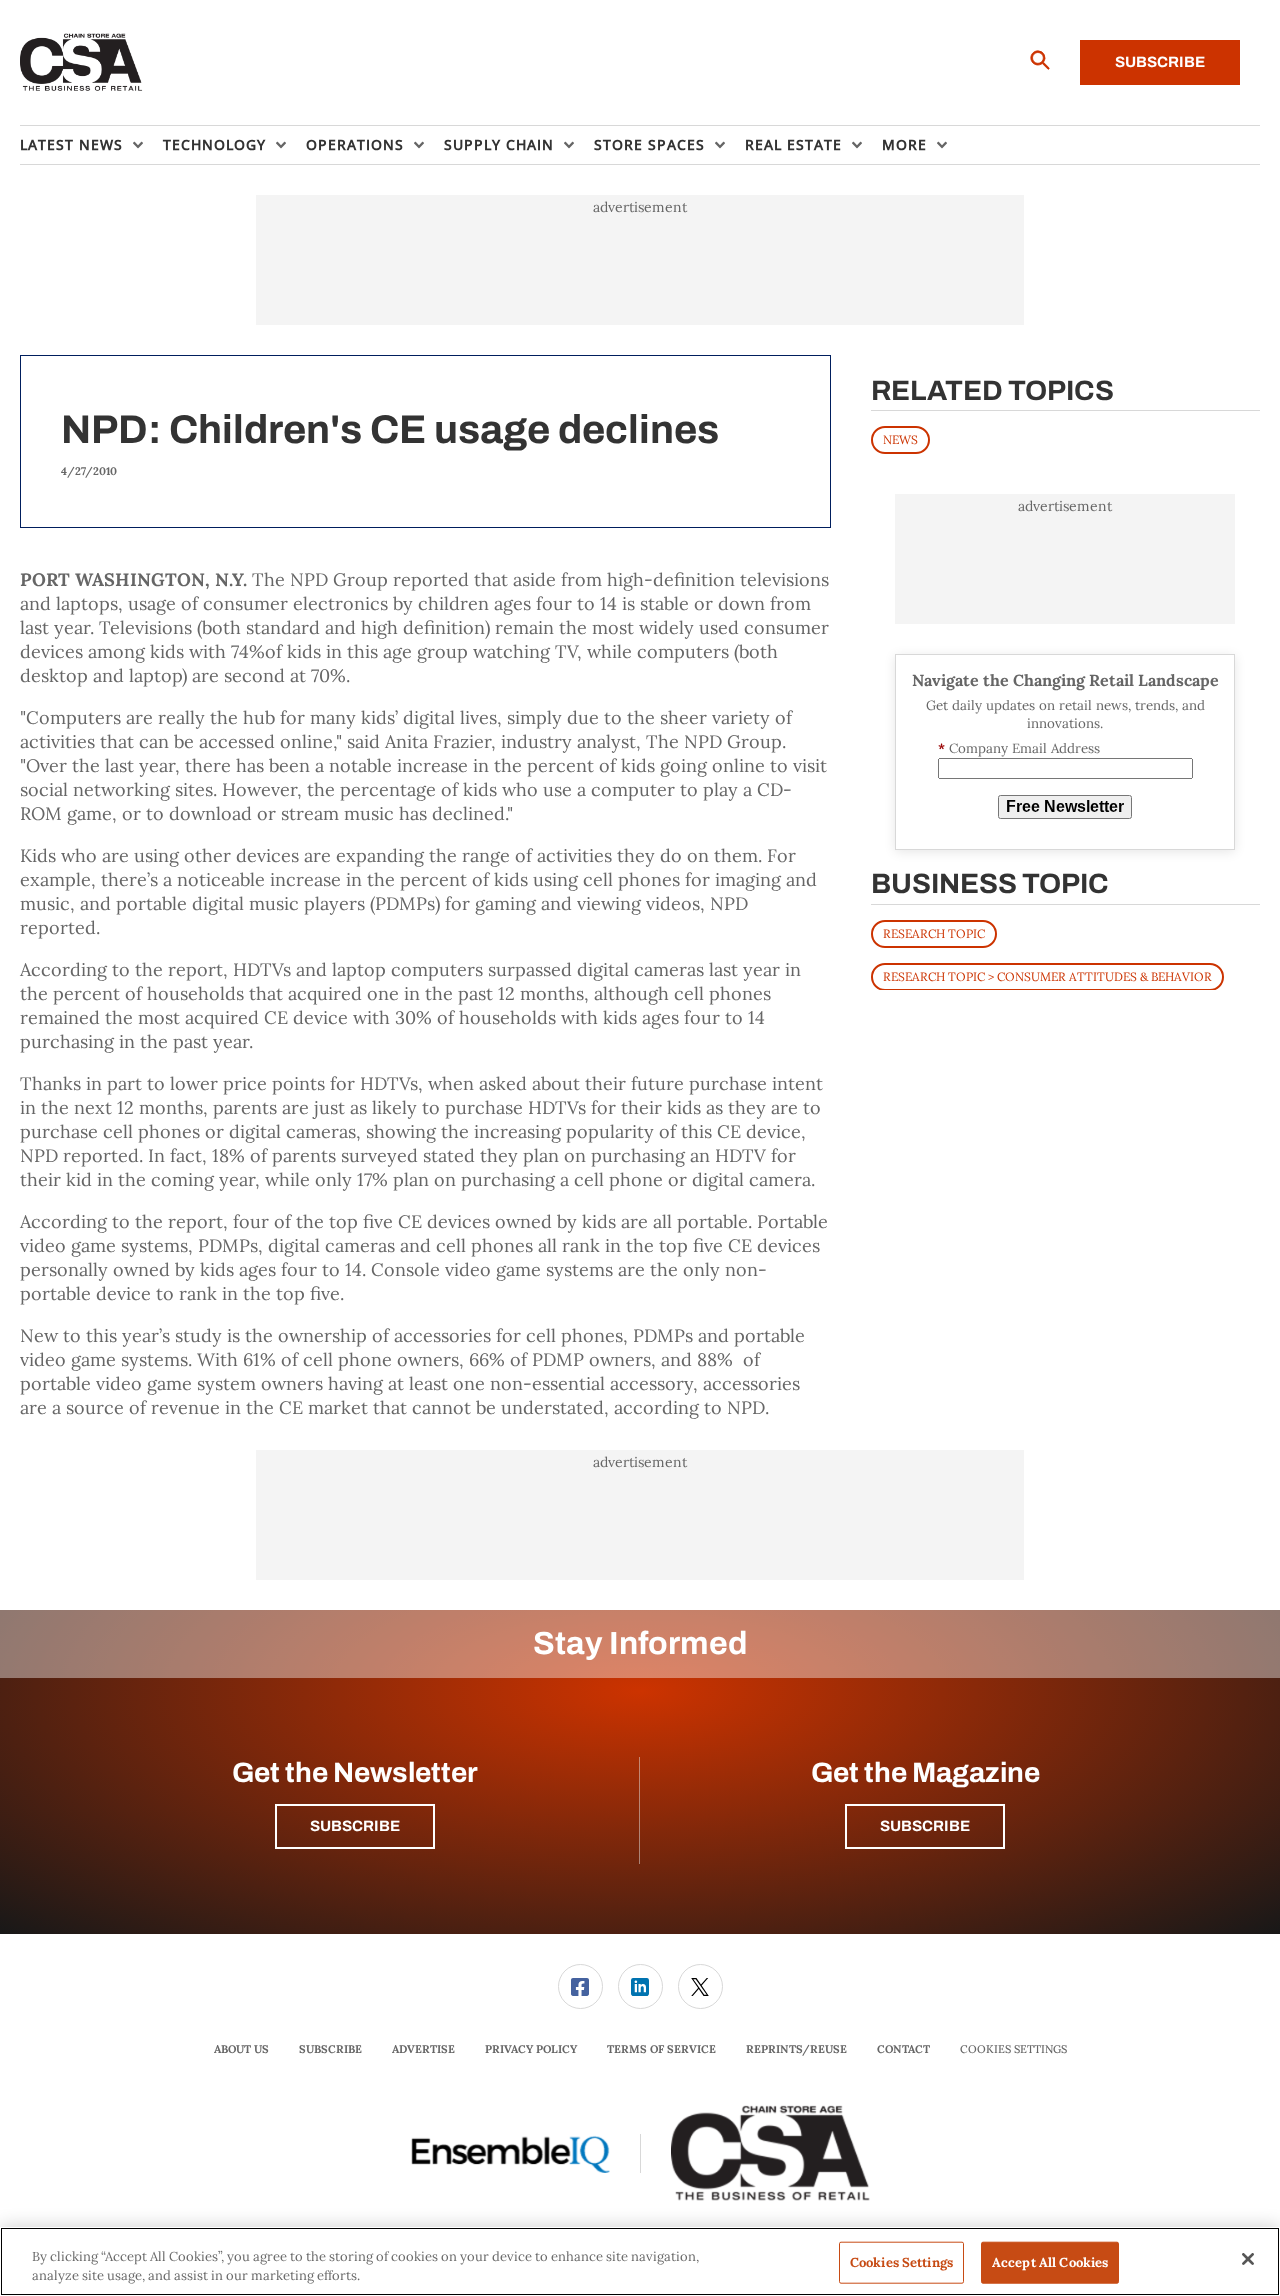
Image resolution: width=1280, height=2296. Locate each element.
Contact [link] (903, 2049)
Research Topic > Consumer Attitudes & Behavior (1047, 975)
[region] (640, 2261)
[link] (580, 1986)
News (900, 439)
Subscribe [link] (330, 2049)
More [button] (904, 144)
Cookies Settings (1013, 2049)
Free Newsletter (1065, 806)
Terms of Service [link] (661, 2049)
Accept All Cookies (1050, 2262)
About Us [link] (241, 2049)
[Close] (1248, 2259)
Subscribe (1160, 62)
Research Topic (934, 932)
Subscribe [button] (355, 1826)
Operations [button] (355, 144)
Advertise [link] (423, 2049)
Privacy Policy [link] (531, 2049)
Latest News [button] (71, 144)
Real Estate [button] (793, 144)
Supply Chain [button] (499, 144)
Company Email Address (1019, 748)
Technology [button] (214, 144)
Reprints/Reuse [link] (796, 2049)
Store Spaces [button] (649, 144)
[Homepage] (81, 63)
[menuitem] (91, 145)
